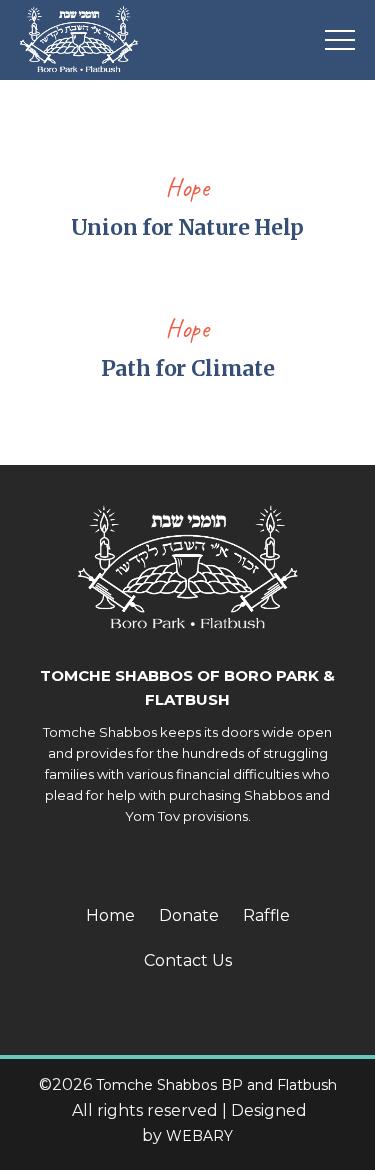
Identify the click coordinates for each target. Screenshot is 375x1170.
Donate (189, 915)
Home (110, 915)
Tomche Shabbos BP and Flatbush (216, 1085)
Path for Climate (188, 368)
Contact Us (188, 960)
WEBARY (199, 1136)
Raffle (266, 915)
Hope (187, 187)
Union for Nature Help (187, 227)
